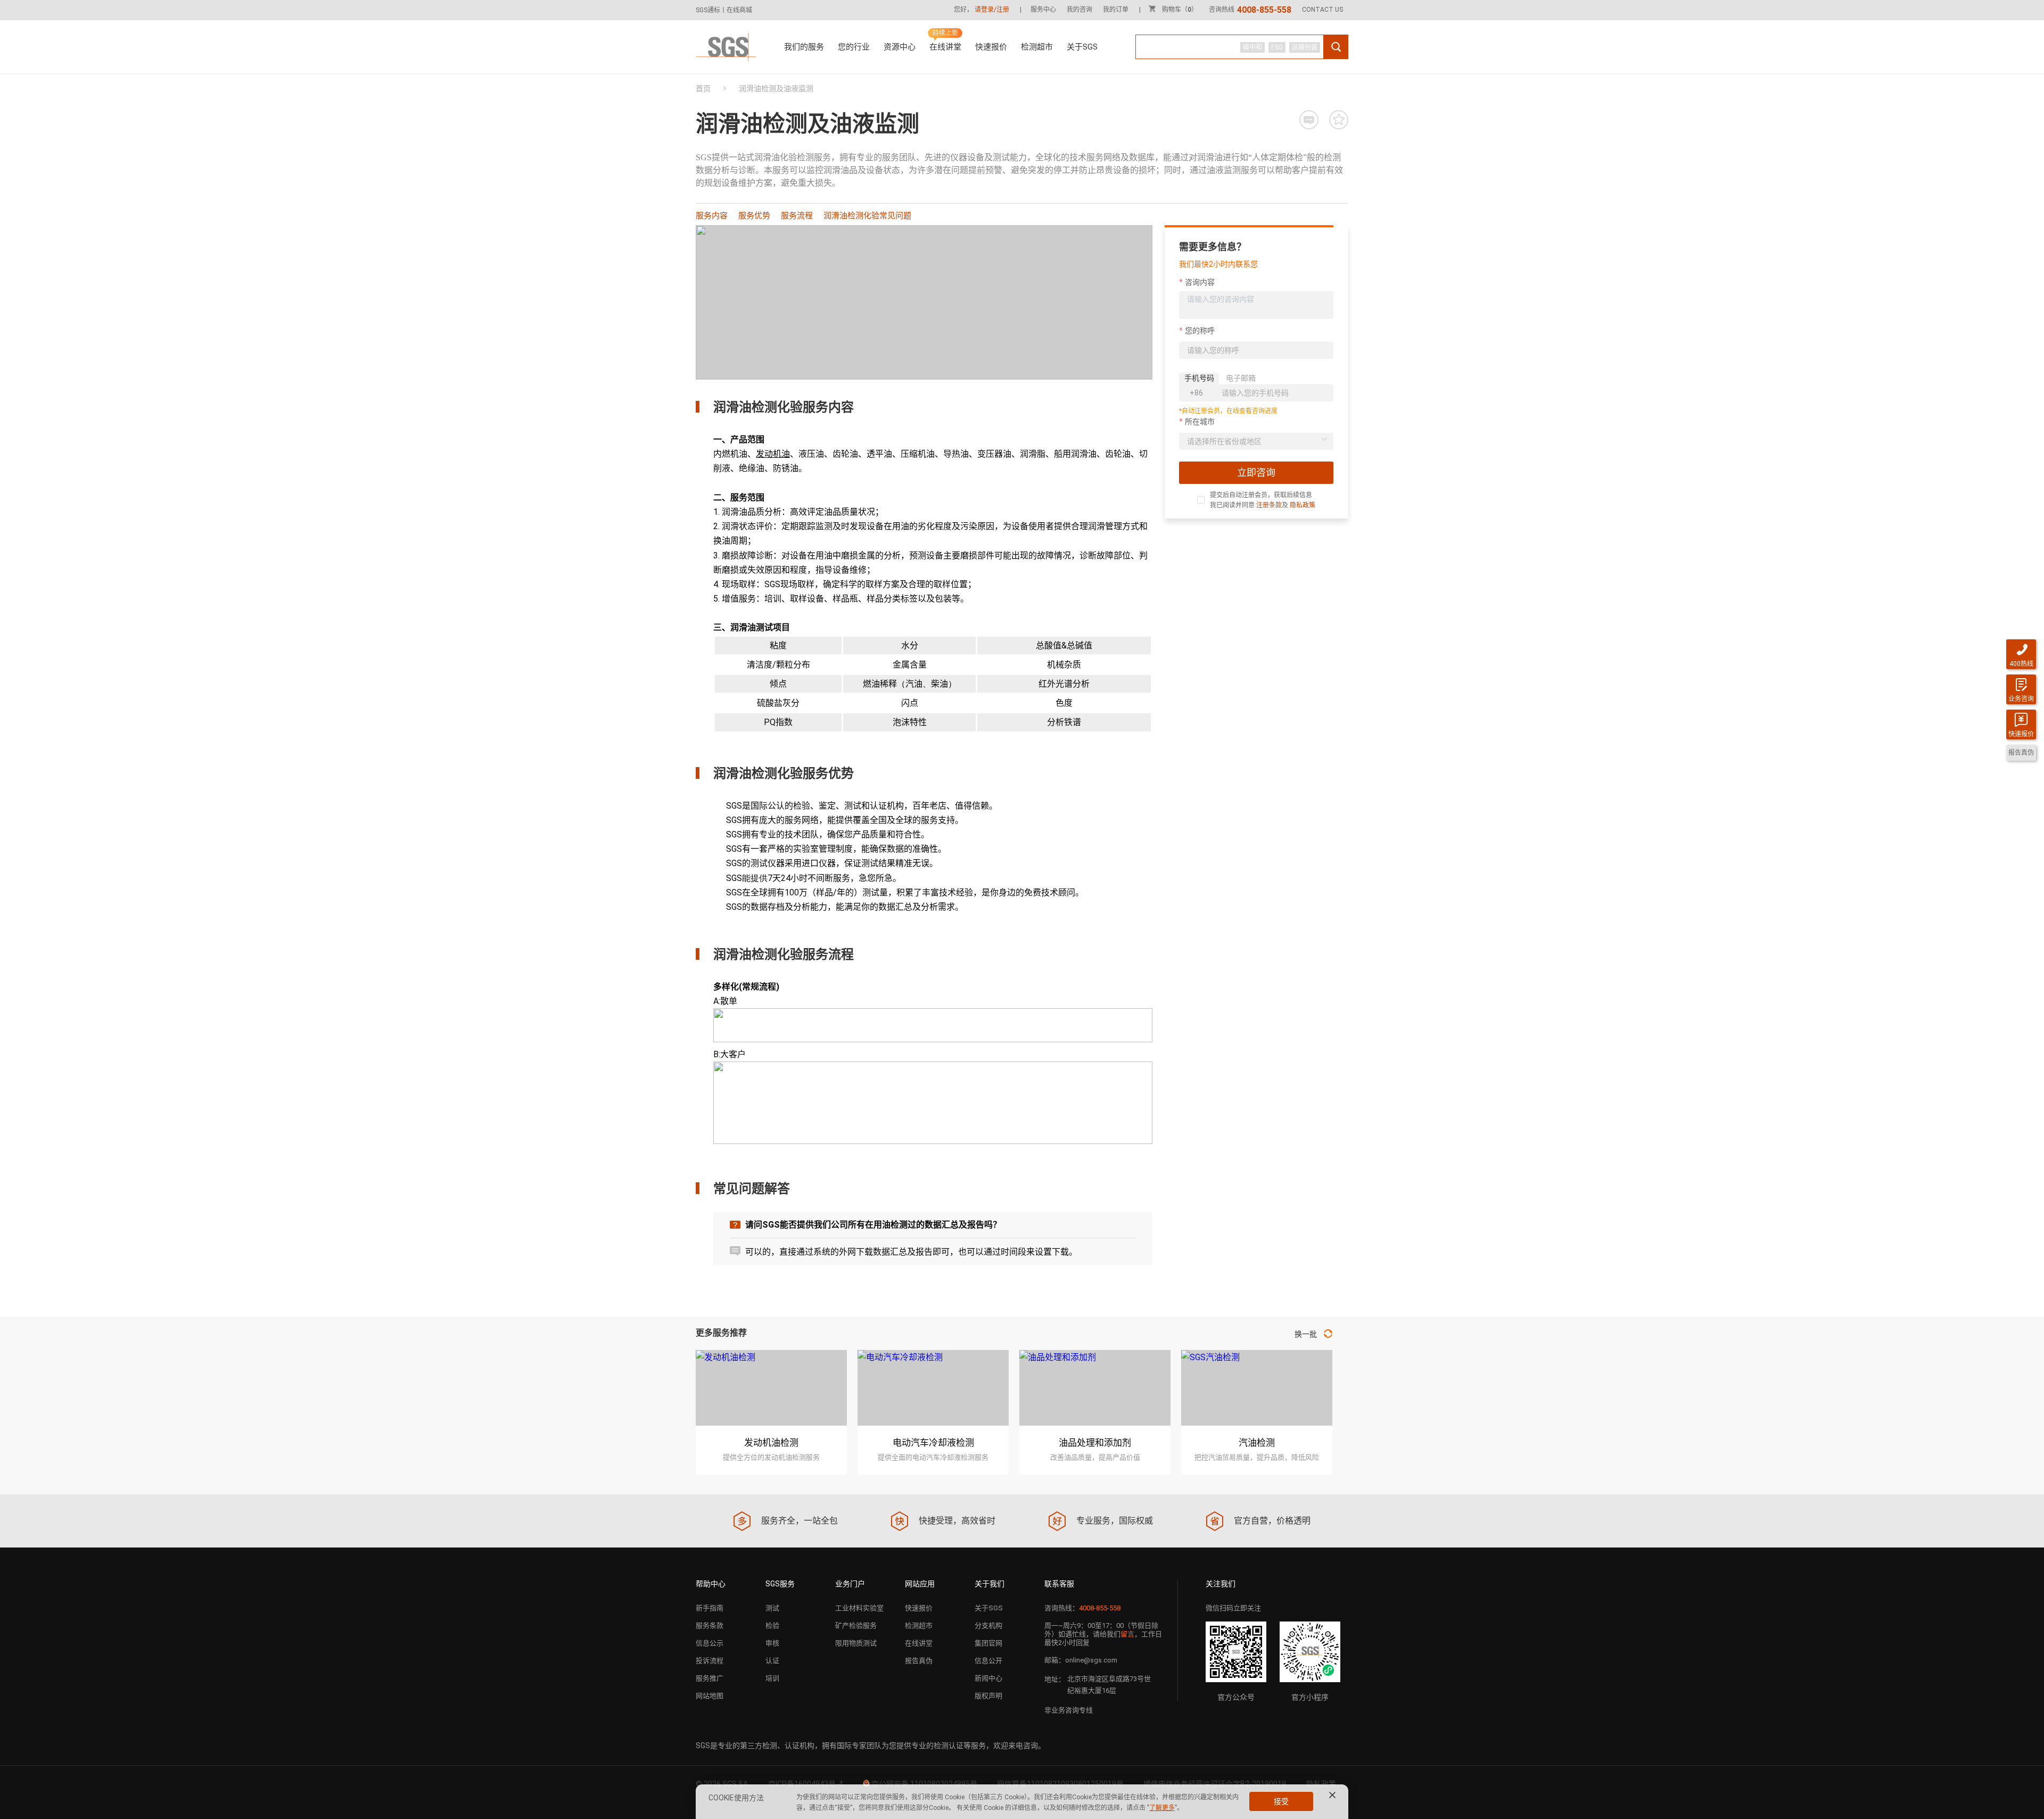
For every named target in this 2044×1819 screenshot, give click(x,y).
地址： (1055, 1679)
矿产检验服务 (856, 1625)
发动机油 (773, 454)
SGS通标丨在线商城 (724, 10)
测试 (772, 1608)
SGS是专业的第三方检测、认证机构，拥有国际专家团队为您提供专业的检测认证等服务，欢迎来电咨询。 (871, 1746)
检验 (772, 1625)
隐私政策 (1303, 505)
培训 (772, 1678)
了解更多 (1162, 1808)
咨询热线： (1082, 1608)
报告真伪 (919, 1661)
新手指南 (710, 1608)
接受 (1281, 1801)
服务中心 (1043, 10)
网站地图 (710, 1696)
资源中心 (900, 47)
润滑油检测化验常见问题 (867, 216)
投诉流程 (710, 1661)
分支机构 (988, 1625)
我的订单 (1116, 10)
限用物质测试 (856, 1643)
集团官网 (988, 1643)
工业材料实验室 (859, 1608)
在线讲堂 (945, 47)
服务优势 (754, 216)
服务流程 (797, 216)
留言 (1127, 1634)
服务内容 (712, 216)
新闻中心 (988, 1678)
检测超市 (1037, 47)
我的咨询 (1079, 10)
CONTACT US (1322, 10)
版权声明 (988, 1696)
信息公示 (710, 1643)
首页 (703, 88)
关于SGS (1082, 47)
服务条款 (710, 1625)
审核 (772, 1643)
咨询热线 (1250, 10)
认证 (772, 1661)
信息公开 (988, 1661)
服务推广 (710, 1678)
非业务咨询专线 (1069, 1710)
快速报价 (991, 47)
